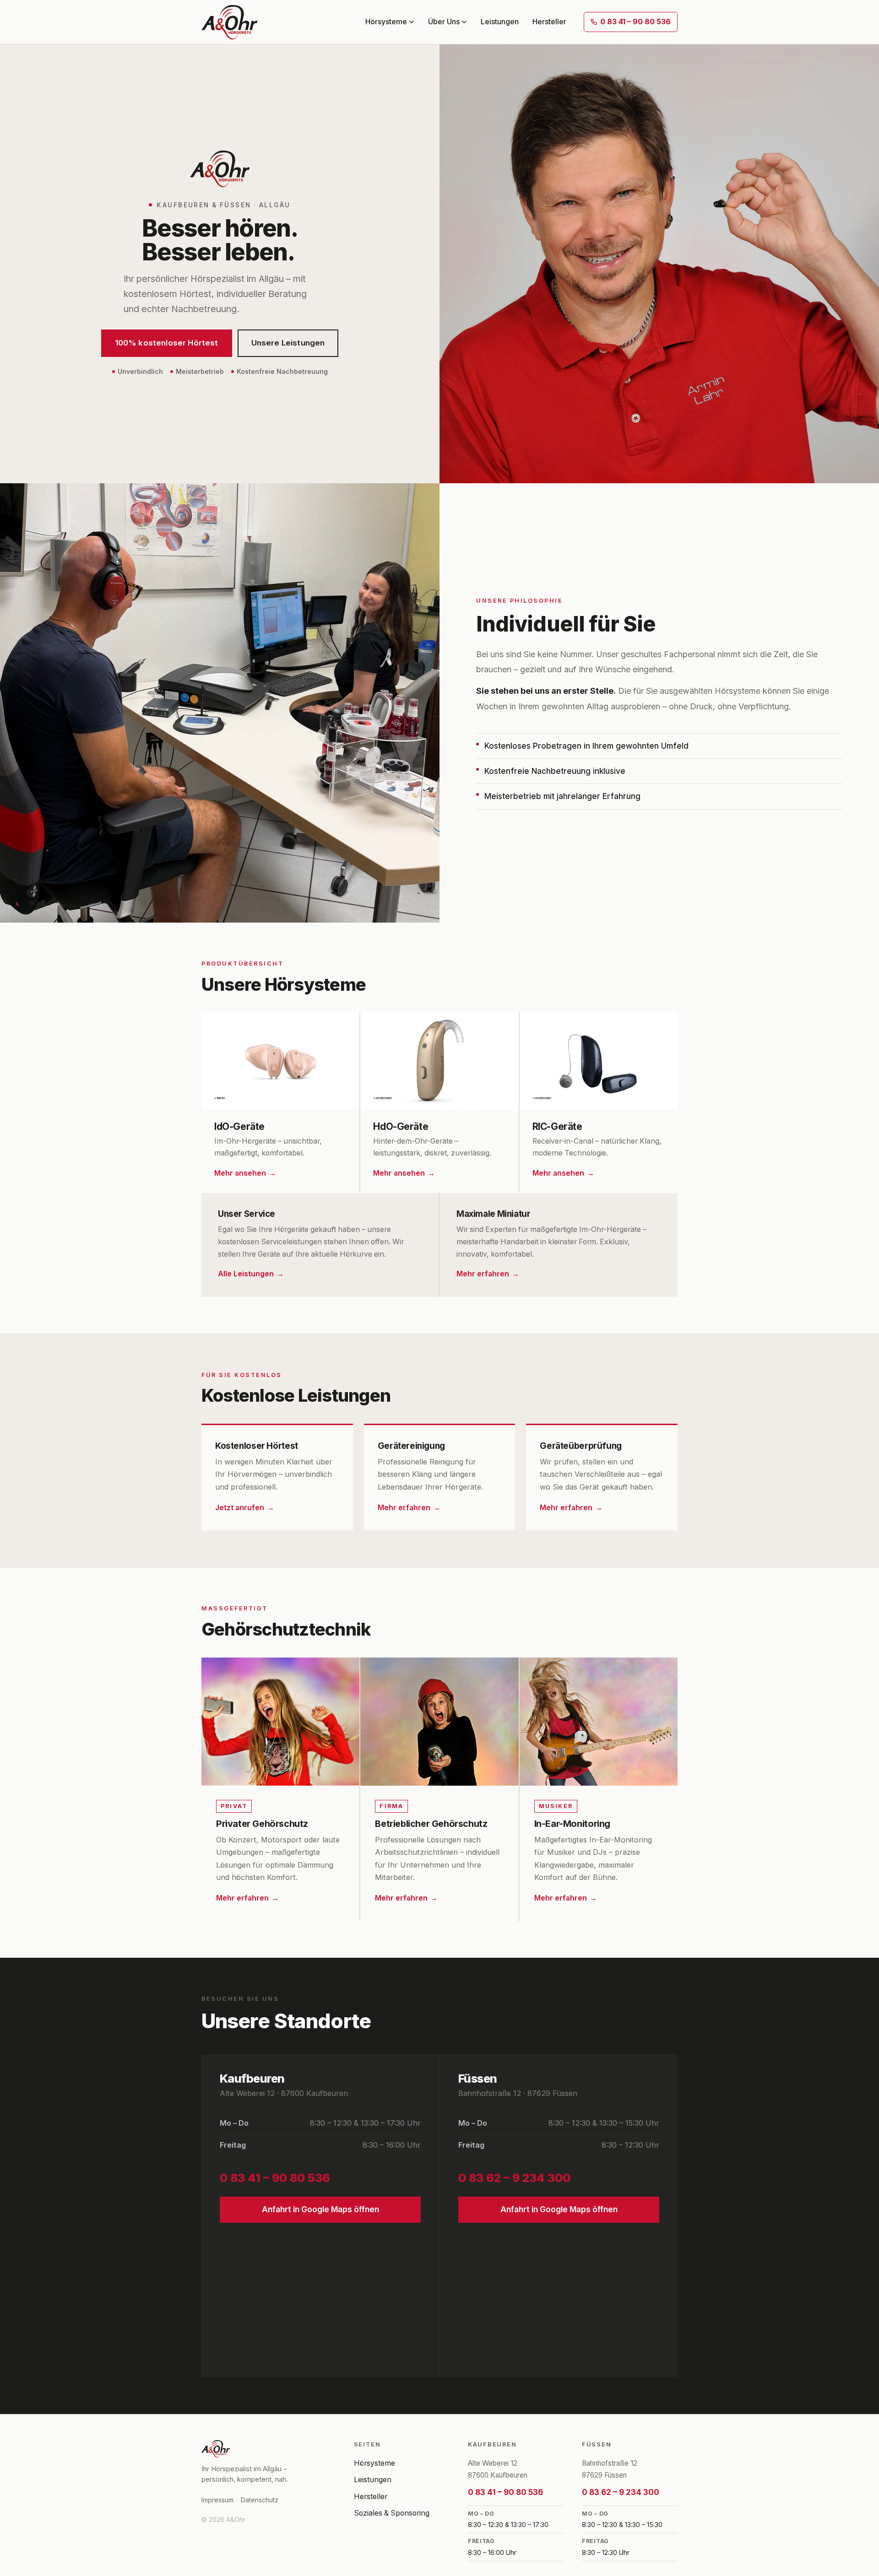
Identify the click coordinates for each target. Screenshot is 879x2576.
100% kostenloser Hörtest (167, 343)
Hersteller (549, 22)
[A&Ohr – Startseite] (229, 22)
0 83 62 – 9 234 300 (514, 2178)
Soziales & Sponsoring (392, 2513)
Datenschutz (260, 2500)
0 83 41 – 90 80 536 (635, 22)
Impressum (217, 2500)
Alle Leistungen (246, 1274)
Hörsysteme (386, 22)
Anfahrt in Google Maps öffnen (320, 2209)
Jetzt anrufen (240, 1508)
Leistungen (500, 22)
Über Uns (444, 22)
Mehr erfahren (483, 1274)
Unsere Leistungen (288, 343)
